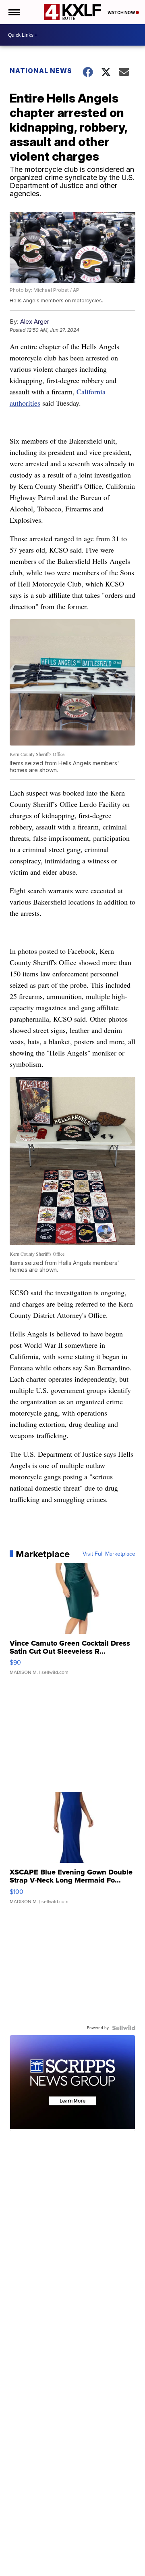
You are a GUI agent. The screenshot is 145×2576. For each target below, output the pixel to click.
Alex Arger (35, 321)
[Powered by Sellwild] (124, 2028)
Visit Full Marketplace (109, 1554)
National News (41, 71)
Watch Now (122, 13)
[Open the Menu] (13, 12)
